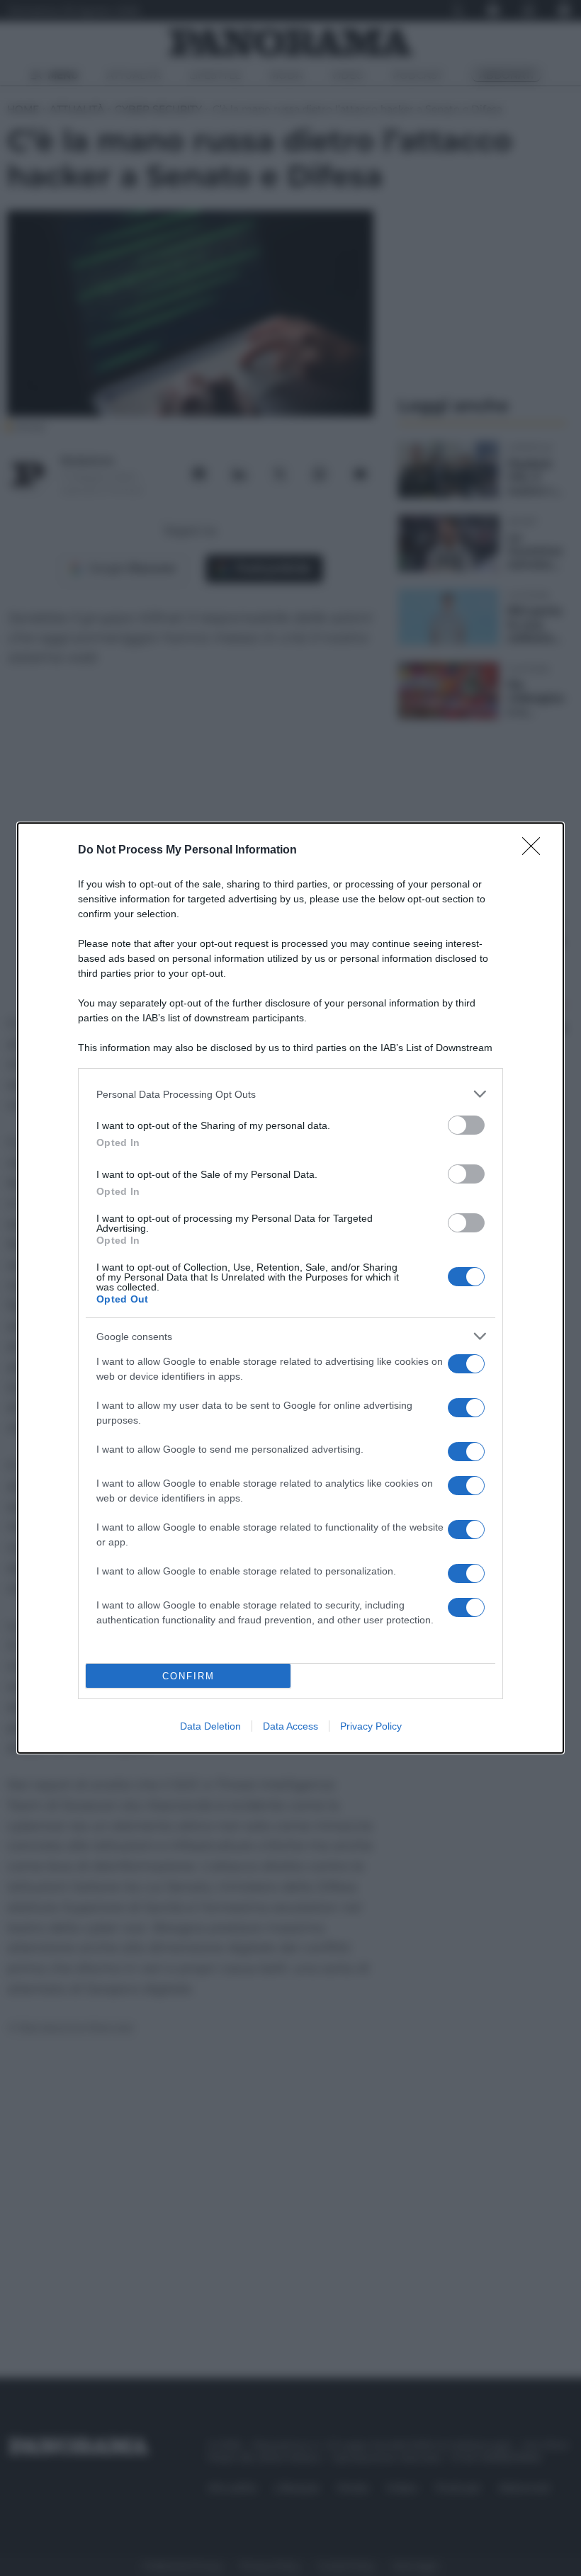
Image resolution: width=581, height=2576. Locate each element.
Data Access (290, 1726)
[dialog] (290, 1288)
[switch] (466, 1125)
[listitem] (290, 1094)
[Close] (536, 851)
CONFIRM (188, 1676)
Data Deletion (210, 1726)
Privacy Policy (371, 1726)
